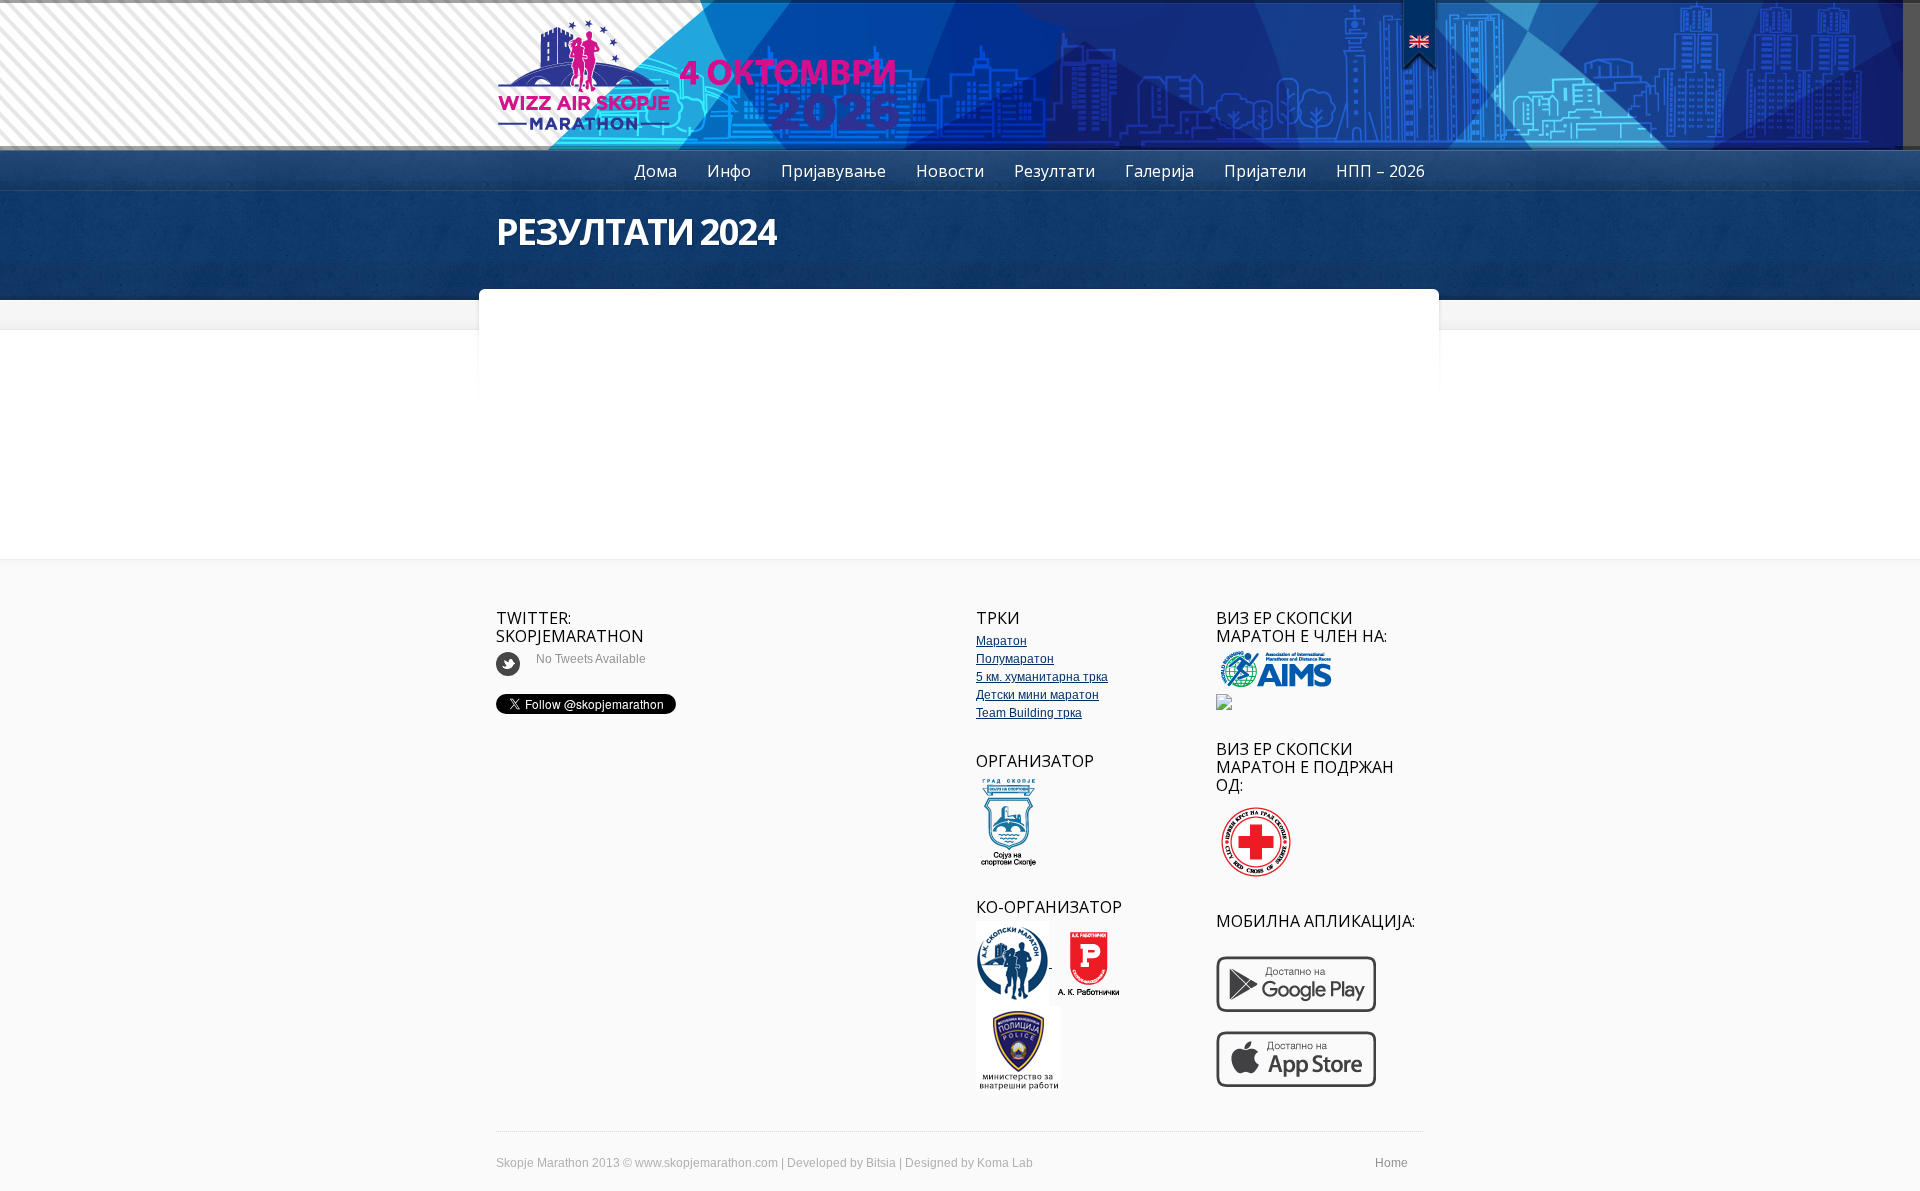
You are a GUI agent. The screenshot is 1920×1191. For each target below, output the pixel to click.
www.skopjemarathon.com (706, 1163)
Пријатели (1265, 171)
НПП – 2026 (1380, 171)
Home (1391, 1163)
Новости (950, 171)
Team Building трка (1029, 713)
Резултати (1054, 171)
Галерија (1159, 171)
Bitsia (881, 1163)
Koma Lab (1005, 1163)
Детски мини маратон (1037, 695)
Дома (655, 171)
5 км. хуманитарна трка (1042, 677)
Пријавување (833, 171)
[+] (1419, 34)
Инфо (729, 171)
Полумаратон (1015, 659)
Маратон (1001, 641)
